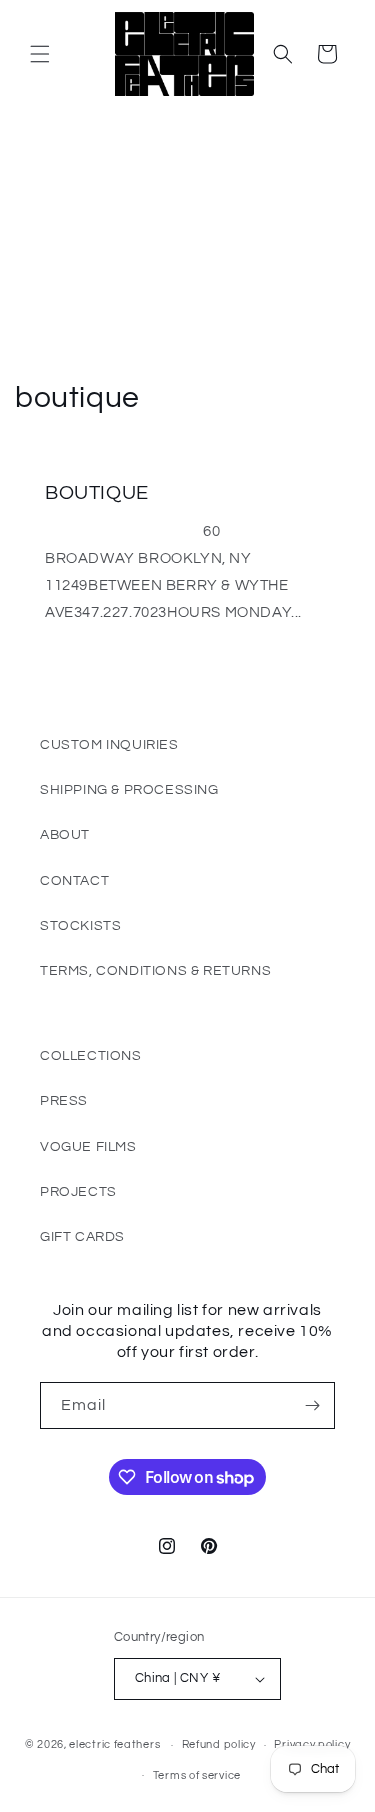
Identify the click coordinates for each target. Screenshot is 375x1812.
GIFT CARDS (82, 1237)
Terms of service (197, 1775)
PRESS (64, 1101)
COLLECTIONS (91, 1056)
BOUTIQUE (97, 493)
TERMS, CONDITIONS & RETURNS (155, 971)
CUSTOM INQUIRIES (109, 745)
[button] (40, 54)
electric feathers (114, 1744)
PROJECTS (78, 1192)
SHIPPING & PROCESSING (129, 790)
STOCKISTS (80, 926)
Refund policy (219, 1744)
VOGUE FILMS (88, 1147)
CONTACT (74, 881)
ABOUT (65, 835)
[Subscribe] (312, 1405)
